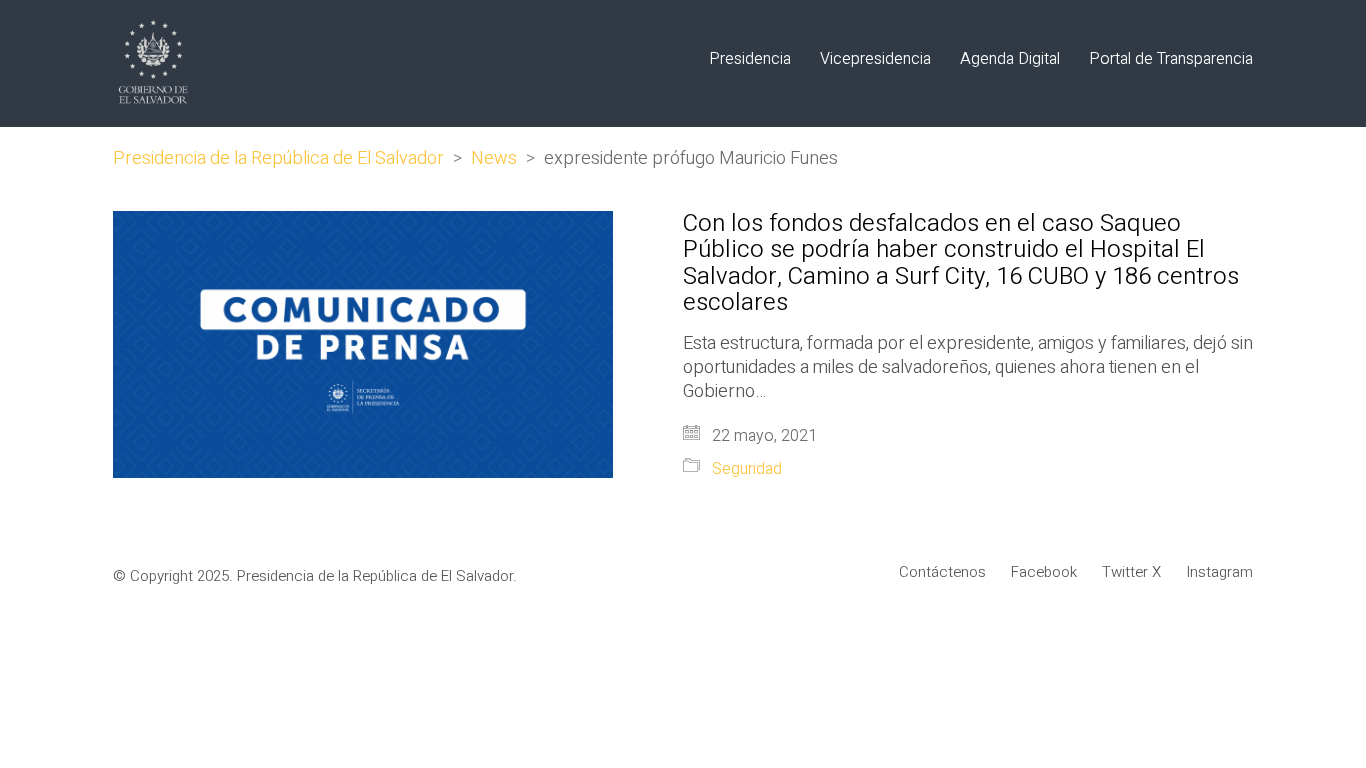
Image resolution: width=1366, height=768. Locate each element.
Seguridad (747, 469)
